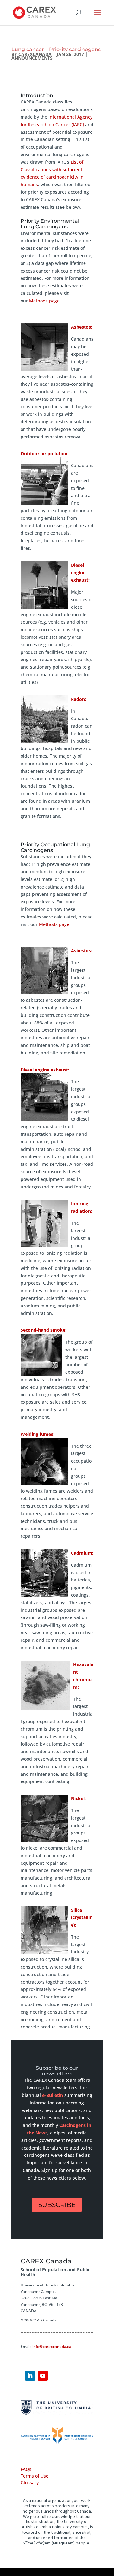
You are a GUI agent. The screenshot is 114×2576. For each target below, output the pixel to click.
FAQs (26, 2469)
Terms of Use (35, 2476)
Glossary (30, 2482)
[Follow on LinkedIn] (30, 2376)
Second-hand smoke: (44, 1330)
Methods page (44, 301)
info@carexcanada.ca (52, 2347)
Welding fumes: (38, 1434)
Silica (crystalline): (82, 1918)
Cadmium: (82, 1553)
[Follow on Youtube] (43, 2376)
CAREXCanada (35, 54)
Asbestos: (82, 327)
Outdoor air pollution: (45, 453)
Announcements (32, 58)
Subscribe (57, 2205)
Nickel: (78, 1798)
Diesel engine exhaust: (80, 573)
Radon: (79, 699)
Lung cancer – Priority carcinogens (56, 49)
